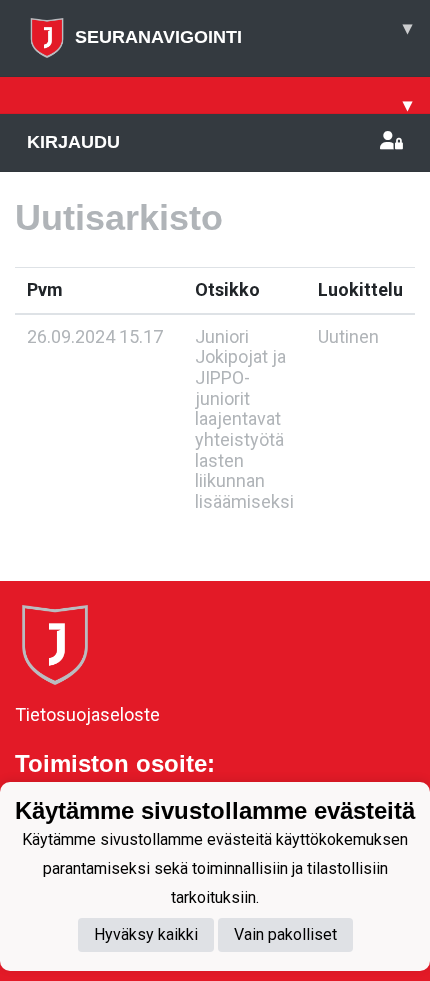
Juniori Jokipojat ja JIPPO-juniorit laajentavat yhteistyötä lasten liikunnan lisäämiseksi (244, 419)
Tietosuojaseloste (87, 714)
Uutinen (348, 336)
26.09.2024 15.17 (95, 336)
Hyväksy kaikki (146, 934)
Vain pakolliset (285, 934)
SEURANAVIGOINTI (243, 32)
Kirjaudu (73, 142)
